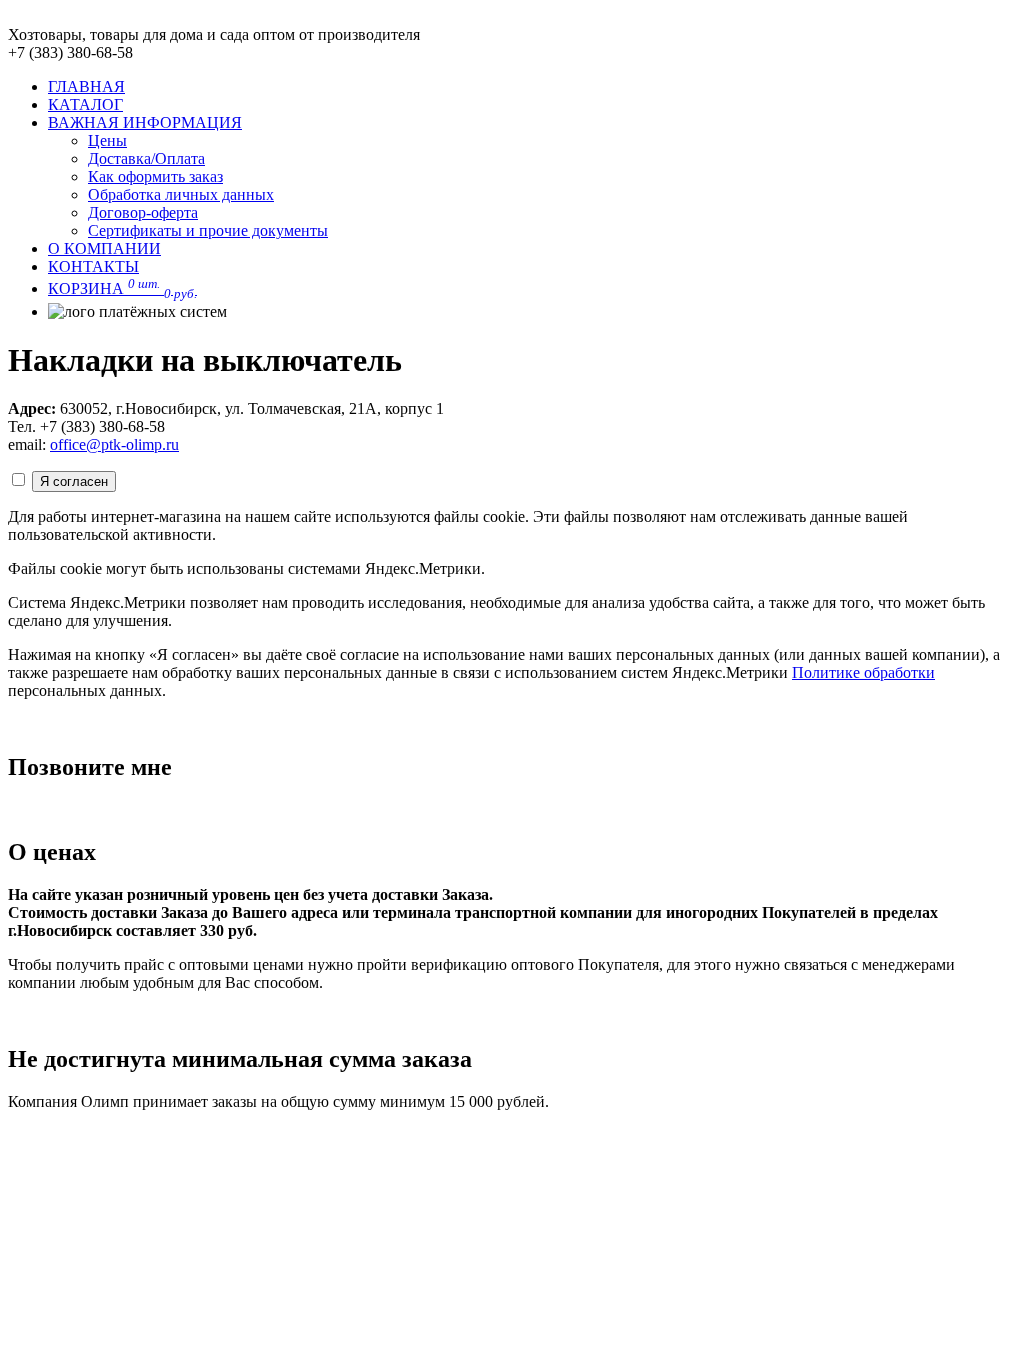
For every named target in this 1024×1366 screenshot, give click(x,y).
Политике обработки (863, 672)
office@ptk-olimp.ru (114, 444)
